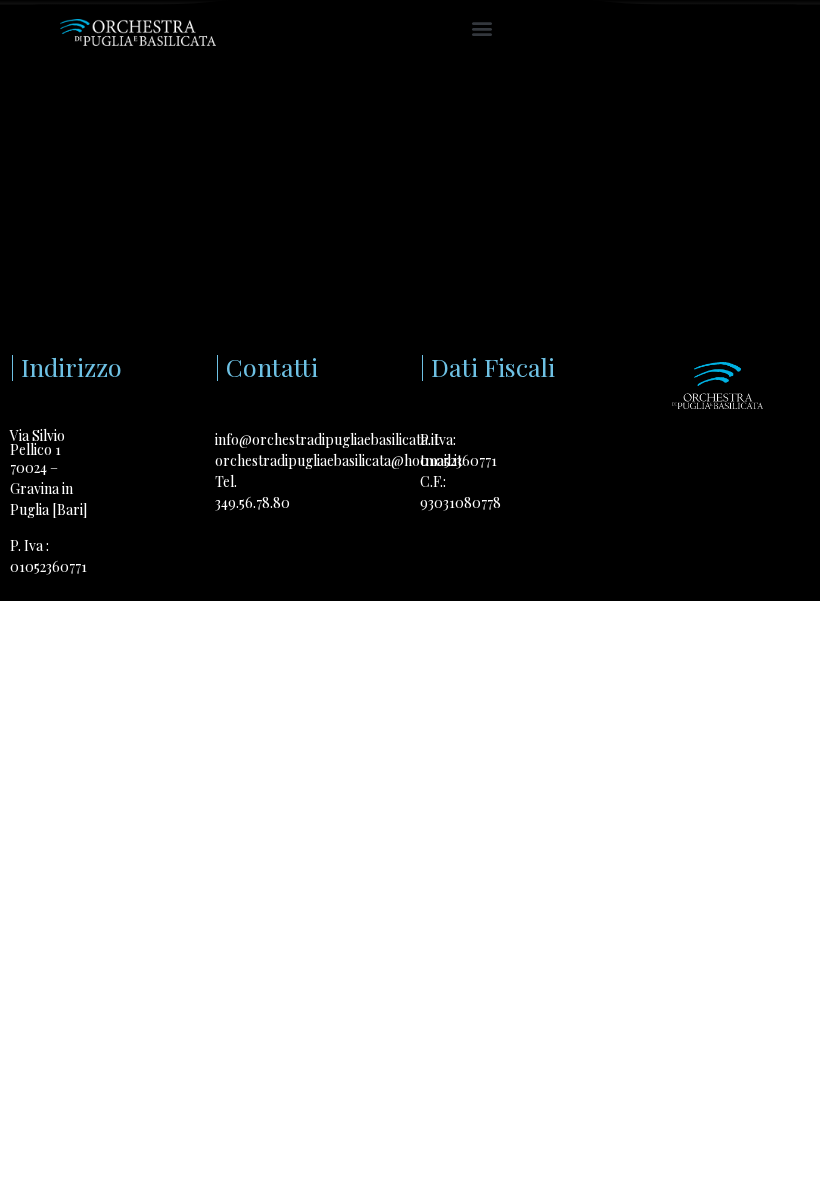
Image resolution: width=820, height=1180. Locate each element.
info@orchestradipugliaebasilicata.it (327, 439)
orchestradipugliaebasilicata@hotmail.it (338, 460)
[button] (481, 27)
